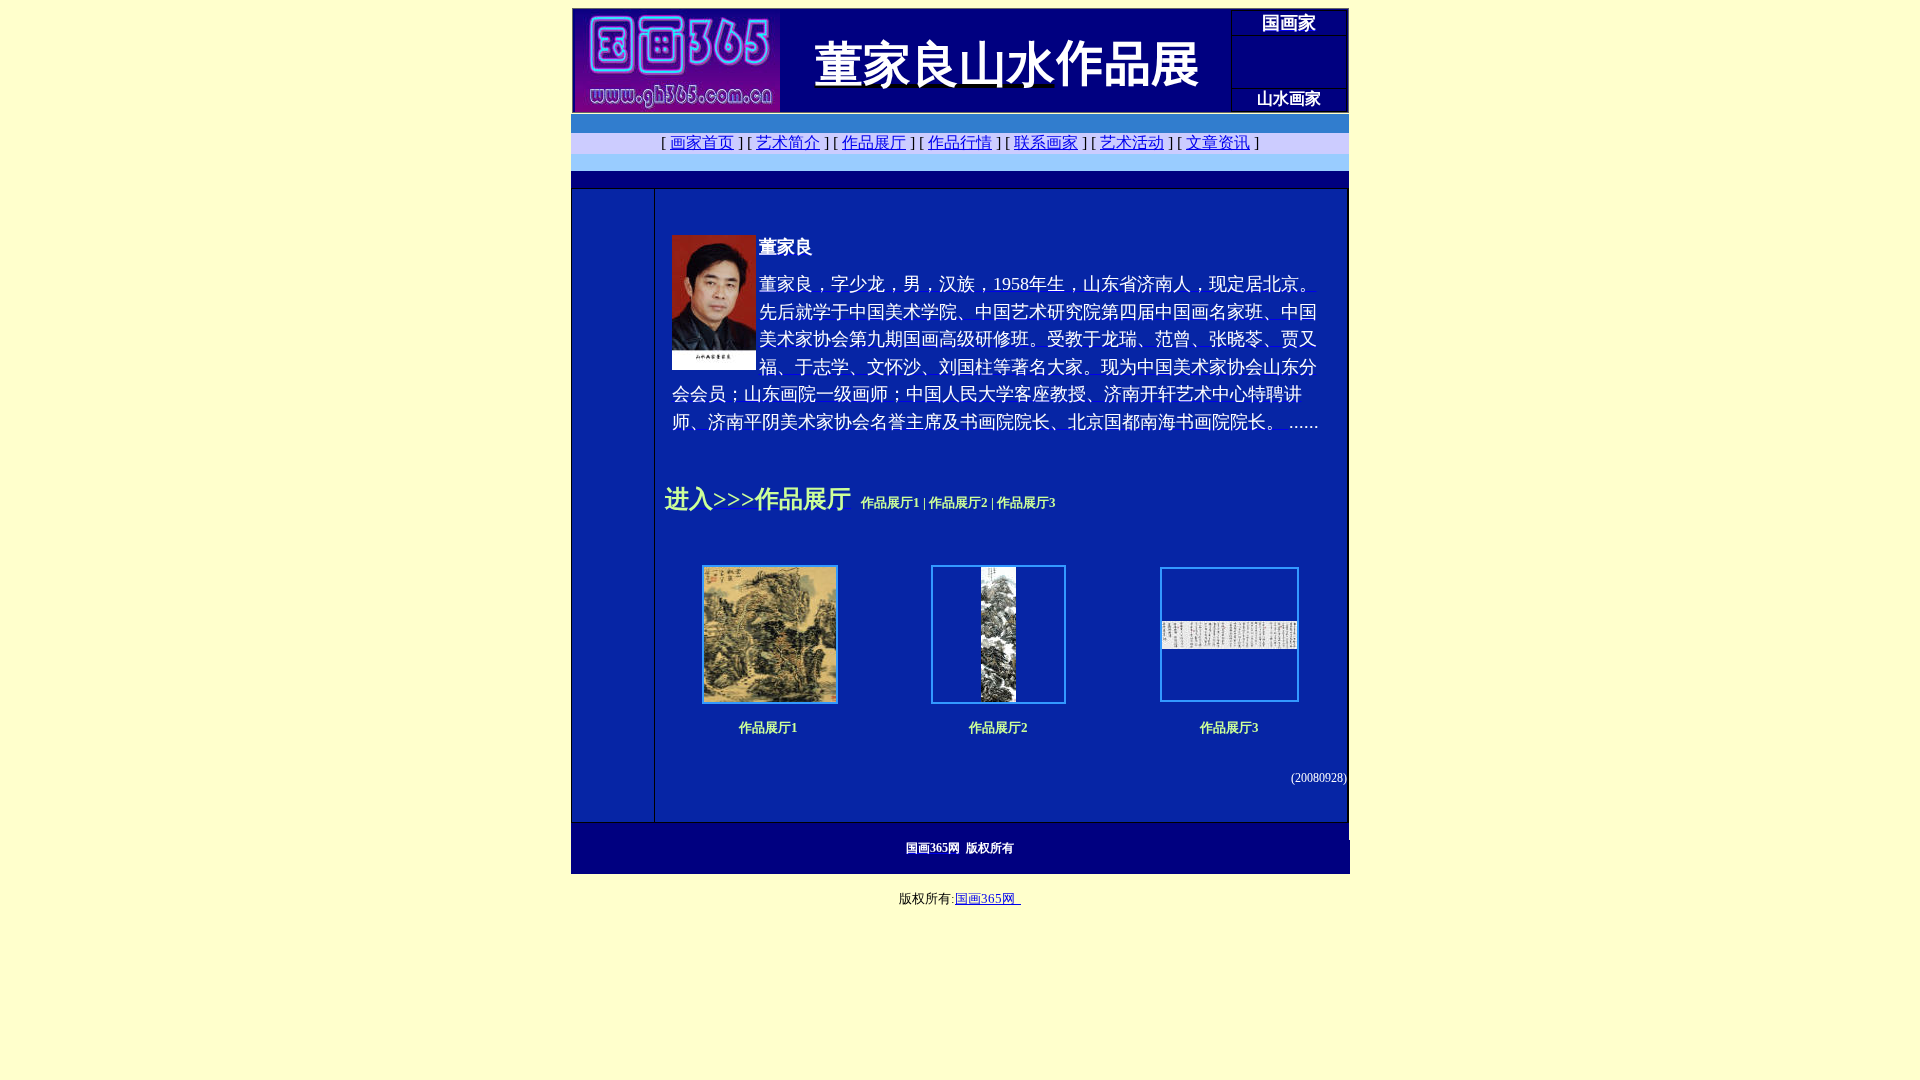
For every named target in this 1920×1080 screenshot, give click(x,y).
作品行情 (960, 142)
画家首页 (702, 142)
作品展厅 (874, 142)
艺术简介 (788, 142)
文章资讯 (1218, 142)
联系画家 (1046, 142)
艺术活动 (1132, 142)
